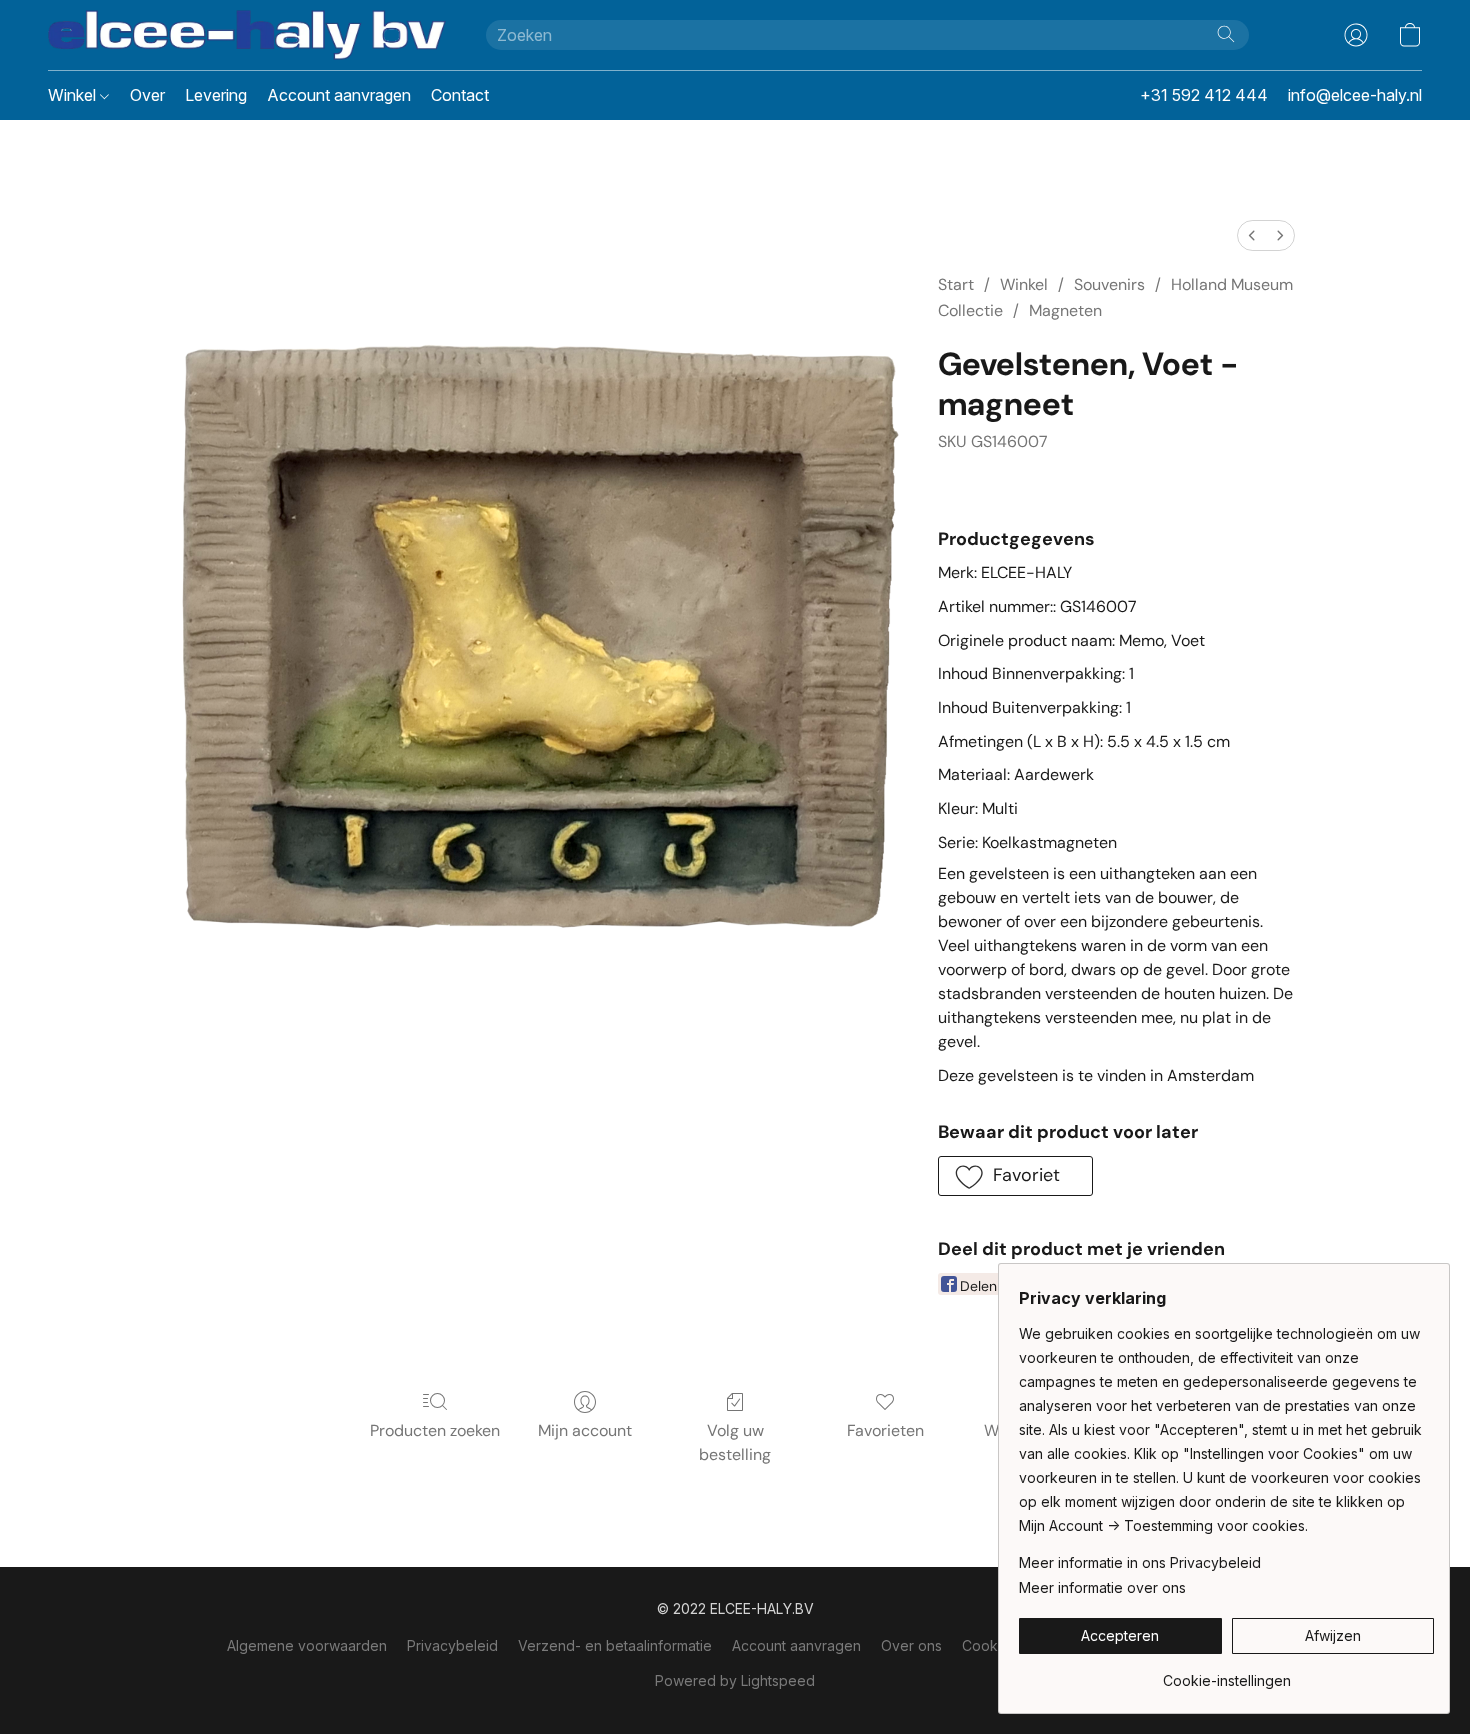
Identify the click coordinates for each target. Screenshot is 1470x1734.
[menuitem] (1252, 235)
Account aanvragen (339, 95)
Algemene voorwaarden (307, 1645)
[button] (247, 35)
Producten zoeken (435, 1430)
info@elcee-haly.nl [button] (1355, 95)
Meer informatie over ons (1102, 1587)
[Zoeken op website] (1226, 34)
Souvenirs (1109, 284)
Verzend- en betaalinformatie (615, 1645)
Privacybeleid (452, 1645)
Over (147, 95)
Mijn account (585, 1430)
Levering (216, 95)
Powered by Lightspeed (735, 1680)
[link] (1226, 1673)
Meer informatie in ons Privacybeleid (1140, 1562)
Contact (460, 95)
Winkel (74, 95)
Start (956, 284)
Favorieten (885, 1430)
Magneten (1065, 310)
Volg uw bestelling (735, 1442)
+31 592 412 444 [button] (1204, 95)
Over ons (911, 1645)
